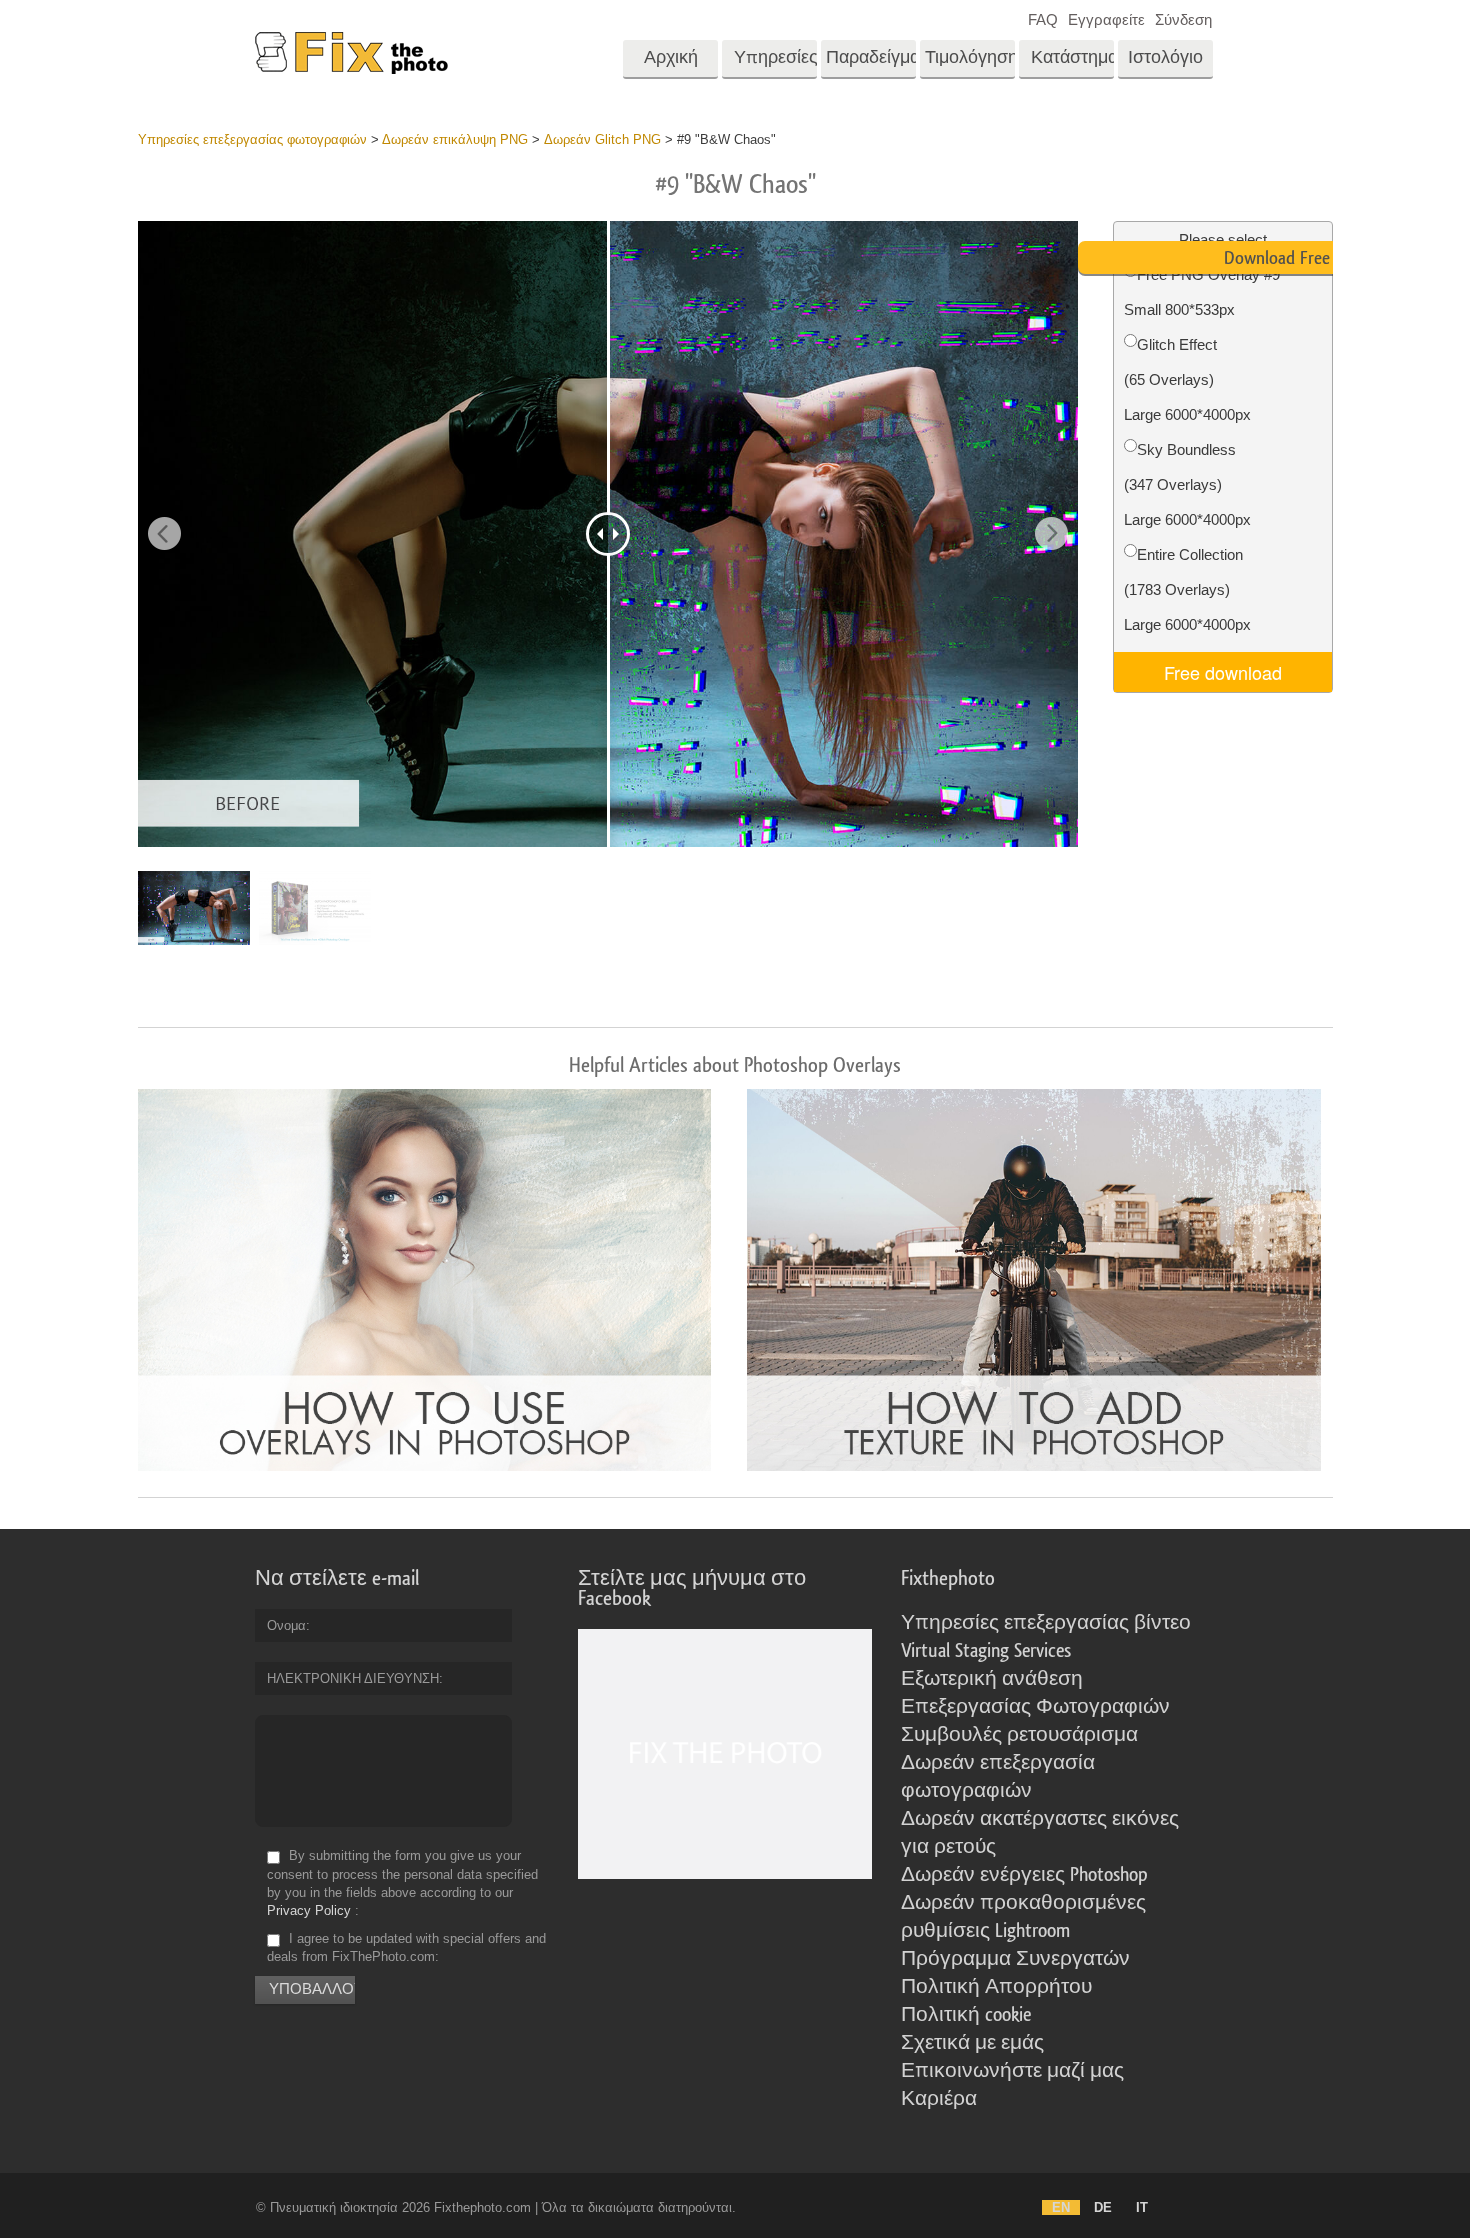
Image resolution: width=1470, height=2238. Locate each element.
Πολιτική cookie (966, 2015)
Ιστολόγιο (1165, 57)
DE (1103, 2207)
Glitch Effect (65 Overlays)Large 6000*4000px (1187, 379)
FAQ (1043, 19)
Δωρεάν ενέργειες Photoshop (1024, 1875)
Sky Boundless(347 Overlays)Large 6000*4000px (1187, 484)
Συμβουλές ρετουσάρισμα (1019, 1735)
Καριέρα (939, 2099)
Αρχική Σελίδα (671, 64)
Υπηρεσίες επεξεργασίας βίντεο (1046, 1623)
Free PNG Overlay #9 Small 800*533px (1202, 292)
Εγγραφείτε (1106, 19)
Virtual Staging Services (986, 1651)
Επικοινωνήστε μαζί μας (1012, 2071)
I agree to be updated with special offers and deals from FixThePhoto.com (406, 1947)
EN (1061, 2207)
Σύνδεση (1183, 19)
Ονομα (286, 1625)
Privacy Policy (309, 1910)
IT (1142, 2207)
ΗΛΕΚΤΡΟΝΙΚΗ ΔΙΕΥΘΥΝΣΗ (353, 1678)
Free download (1223, 672)
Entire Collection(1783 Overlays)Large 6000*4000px (1187, 589)
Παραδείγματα (871, 57)
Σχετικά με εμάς (972, 2043)
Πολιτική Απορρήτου (996, 1987)
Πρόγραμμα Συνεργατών (1015, 1959)
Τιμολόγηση (970, 57)
